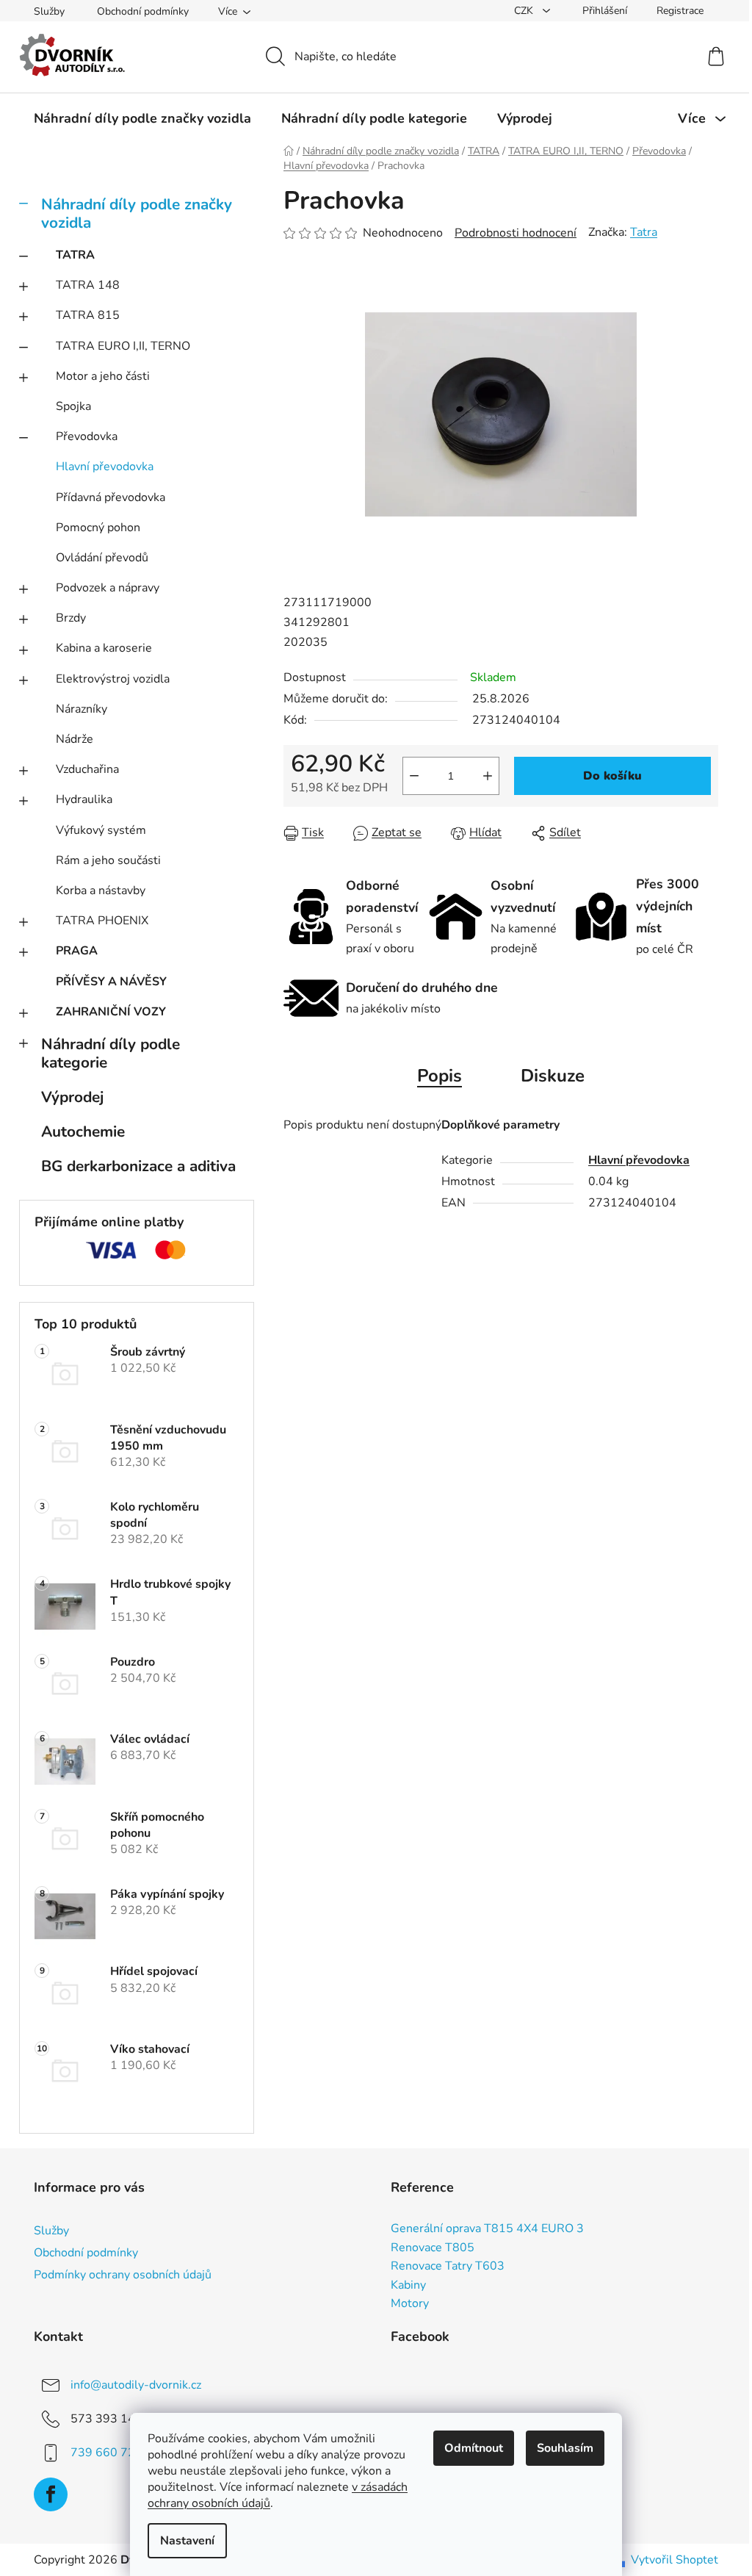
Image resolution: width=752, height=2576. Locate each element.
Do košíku (612, 776)
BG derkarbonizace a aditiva (138, 1166)
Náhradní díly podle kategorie (111, 1053)
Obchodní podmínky (143, 11)
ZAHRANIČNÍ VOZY (111, 1012)
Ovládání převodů (102, 558)
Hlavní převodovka (105, 467)
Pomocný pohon (98, 528)
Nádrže (75, 739)
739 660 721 (106, 2453)
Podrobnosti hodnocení (516, 233)
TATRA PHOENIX (102, 921)
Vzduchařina (87, 769)
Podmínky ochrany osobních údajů (123, 2275)
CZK (525, 11)
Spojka (73, 406)
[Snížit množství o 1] (414, 776)
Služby (49, 11)
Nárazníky (82, 709)
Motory (410, 2304)
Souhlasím (565, 2448)
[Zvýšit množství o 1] (488, 776)
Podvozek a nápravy (108, 588)
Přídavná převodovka (111, 497)
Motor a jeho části (103, 376)
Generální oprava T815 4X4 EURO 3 (487, 2229)
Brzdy (71, 618)
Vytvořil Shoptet (675, 2560)
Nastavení (187, 2541)
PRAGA (77, 951)
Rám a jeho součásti (108, 860)
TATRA (75, 255)
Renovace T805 (433, 2248)
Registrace (680, 11)
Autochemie (83, 1132)
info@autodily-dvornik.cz (136, 2385)
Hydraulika (84, 799)
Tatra (644, 232)
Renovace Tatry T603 (448, 2267)
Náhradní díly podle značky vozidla (137, 213)
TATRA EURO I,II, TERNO (123, 346)
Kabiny (408, 2286)
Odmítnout (474, 2448)
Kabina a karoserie (104, 648)
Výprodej (72, 1097)
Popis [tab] (440, 1076)
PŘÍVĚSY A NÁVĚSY (111, 982)
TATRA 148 (88, 285)
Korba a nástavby (101, 891)
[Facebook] (51, 2494)
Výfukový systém (101, 830)
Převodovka (87, 436)
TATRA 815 (88, 315)
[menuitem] (142, 118)
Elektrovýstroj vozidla (113, 679)
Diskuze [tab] (553, 1076)
